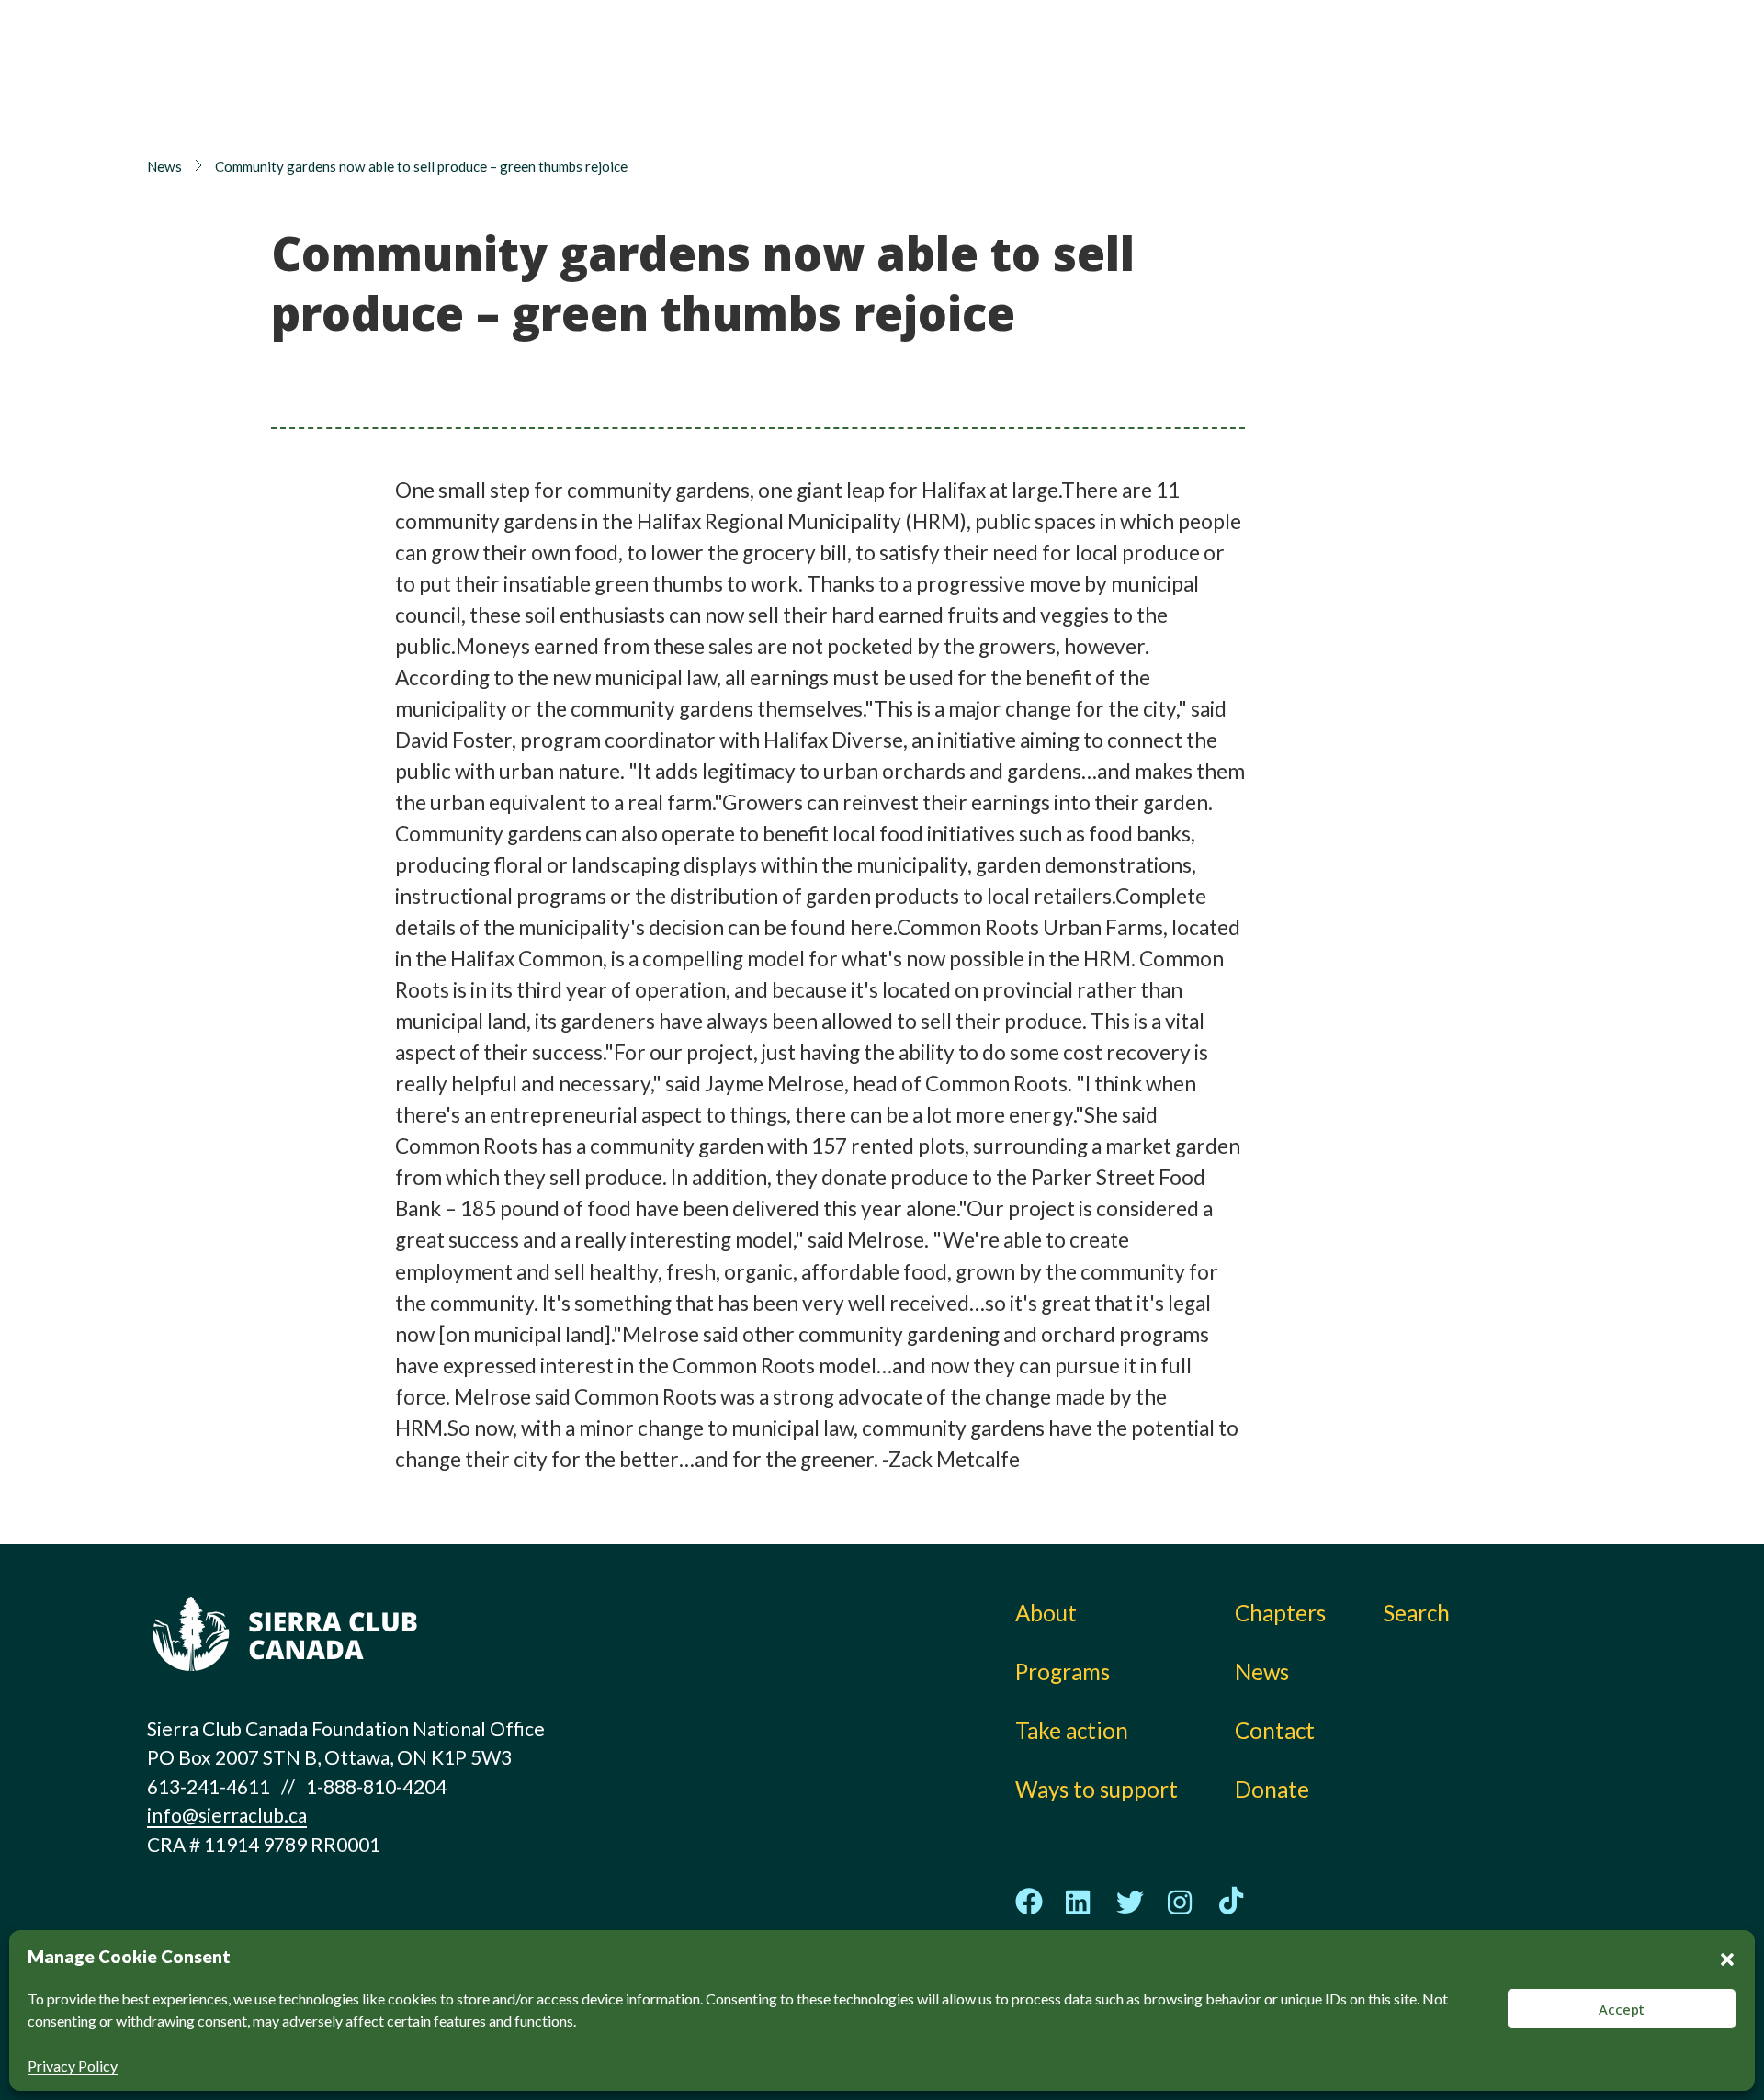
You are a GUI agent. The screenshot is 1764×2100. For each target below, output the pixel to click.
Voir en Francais (1510, 107)
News (1303, 101)
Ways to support (1110, 101)
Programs (895, 101)
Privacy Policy (73, 2066)
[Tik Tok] (1231, 1902)
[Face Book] (1029, 1902)
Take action (1084, 60)
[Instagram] (1181, 1902)
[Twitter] (1130, 1902)
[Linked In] (1080, 1902)
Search (1417, 1613)
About (878, 60)
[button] (1727, 1957)
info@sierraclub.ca (227, 1815)
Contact (1275, 1730)
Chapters (1321, 60)
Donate (1503, 65)
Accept (1622, 2009)
